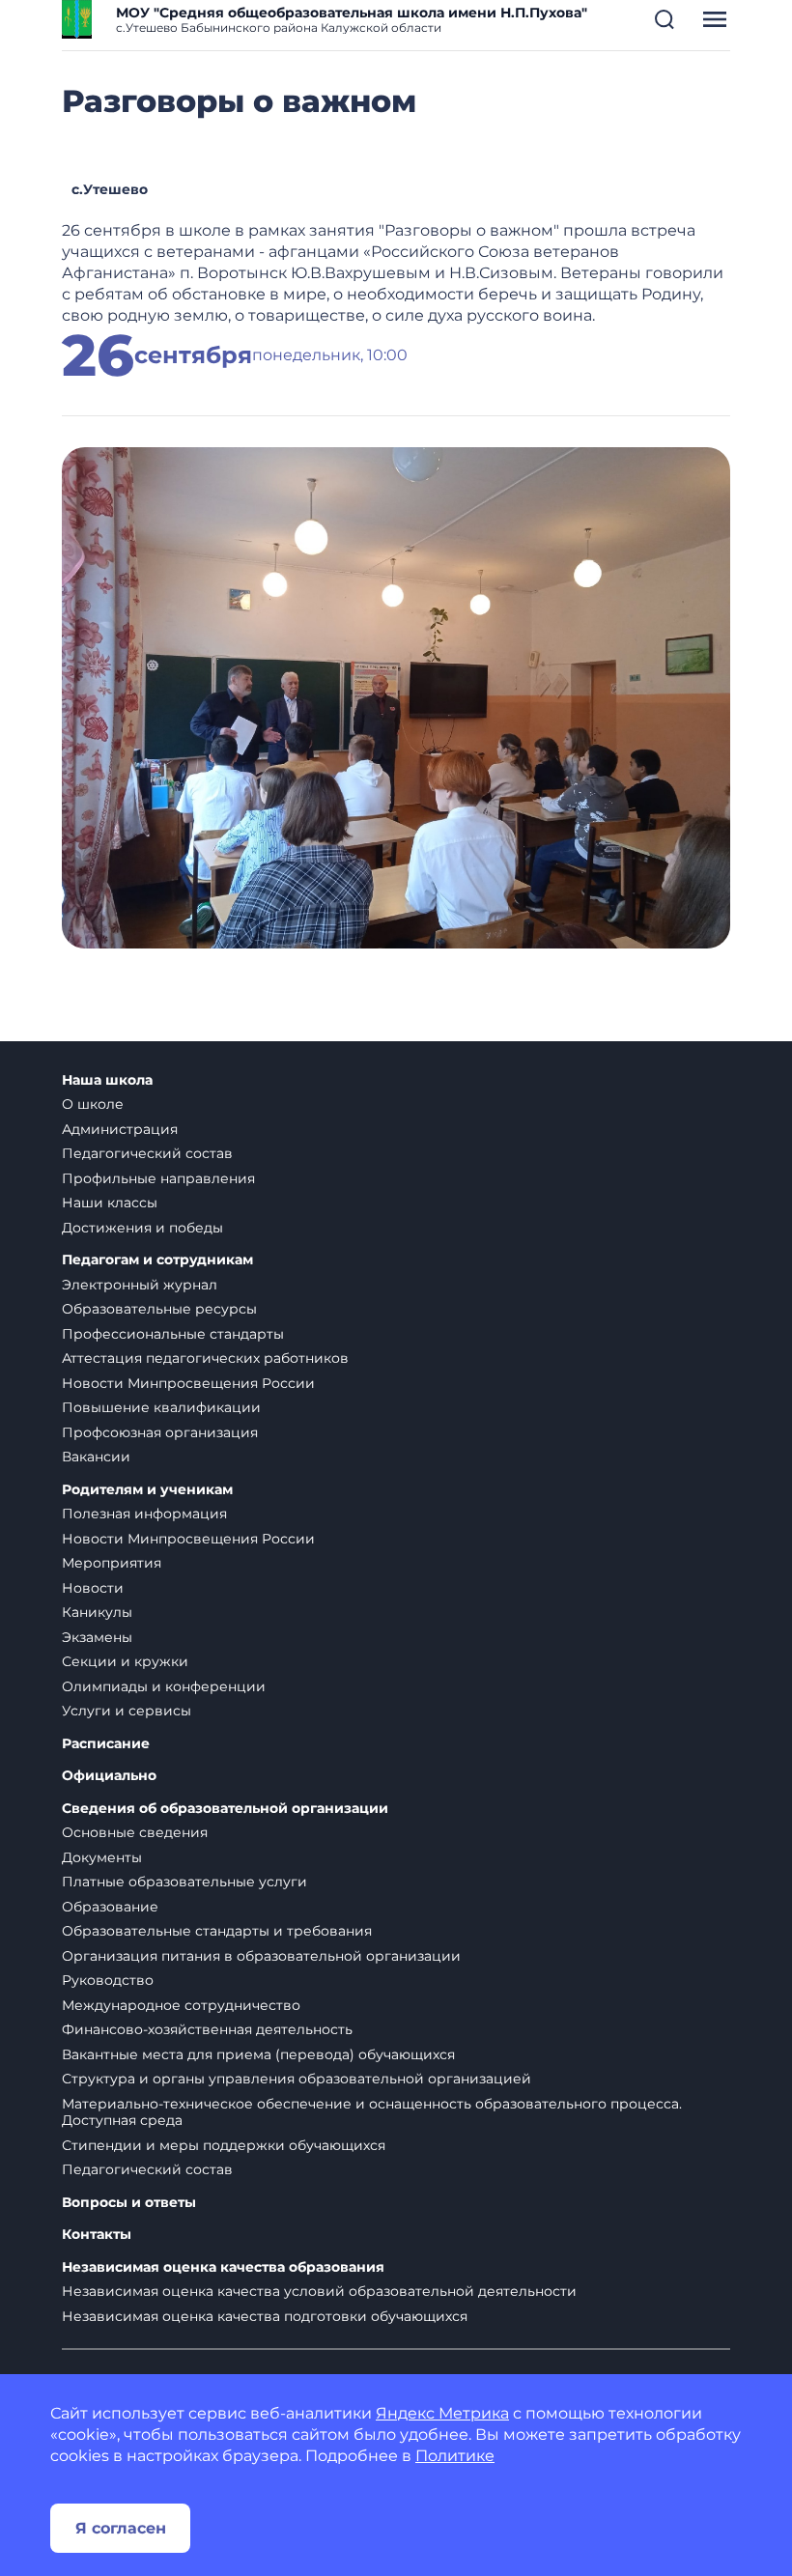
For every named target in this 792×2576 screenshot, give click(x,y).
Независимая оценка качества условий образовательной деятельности (319, 2291)
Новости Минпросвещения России (188, 1383)
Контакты (97, 2235)
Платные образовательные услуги (184, 1882)
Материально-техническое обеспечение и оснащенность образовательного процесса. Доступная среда (372, 2112)
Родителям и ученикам (147, 1490)
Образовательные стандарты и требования (217, 1931)
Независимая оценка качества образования (223, 2267)
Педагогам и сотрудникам (157, 1260)
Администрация (120, 1129)
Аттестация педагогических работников (205, 1358)
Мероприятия (112, 1563)
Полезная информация (144, 1514)
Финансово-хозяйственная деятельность (207, 2029)
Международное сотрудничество (181, 2005)
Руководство (108, 1980)
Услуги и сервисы (127, 1711)
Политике (455, 2456)
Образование (110, 1907)
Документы (102, 1857)
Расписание (106, 1744)
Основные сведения (135, 1832)
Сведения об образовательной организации (225, 1809)
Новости (93, 1588)
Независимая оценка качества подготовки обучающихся (265, 2316)
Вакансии (96, 1457)
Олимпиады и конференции (164, 1686)
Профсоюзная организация (160, 1432)
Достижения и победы (142, 1228)
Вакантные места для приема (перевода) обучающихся (258, 2054)
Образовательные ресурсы (159, 1309)
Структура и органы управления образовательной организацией (297, 2079)
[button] (665, 19)
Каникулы (97, 1612)
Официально (109, 1776)
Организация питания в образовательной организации (261, 1956)
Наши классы (110, 1203)
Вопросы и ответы (129, 2203)
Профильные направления (158, 1178)
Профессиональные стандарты (173, 1334)
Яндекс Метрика (442, 2413)
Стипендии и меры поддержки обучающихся (224, 2145)
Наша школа (107, 1080)
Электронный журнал (140, 1285)
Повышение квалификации (161, 1407)
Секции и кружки (125, 1661)
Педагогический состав (147, 1153)
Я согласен (121, 2528)
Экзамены (97, 1637)
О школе (93, 1104)
